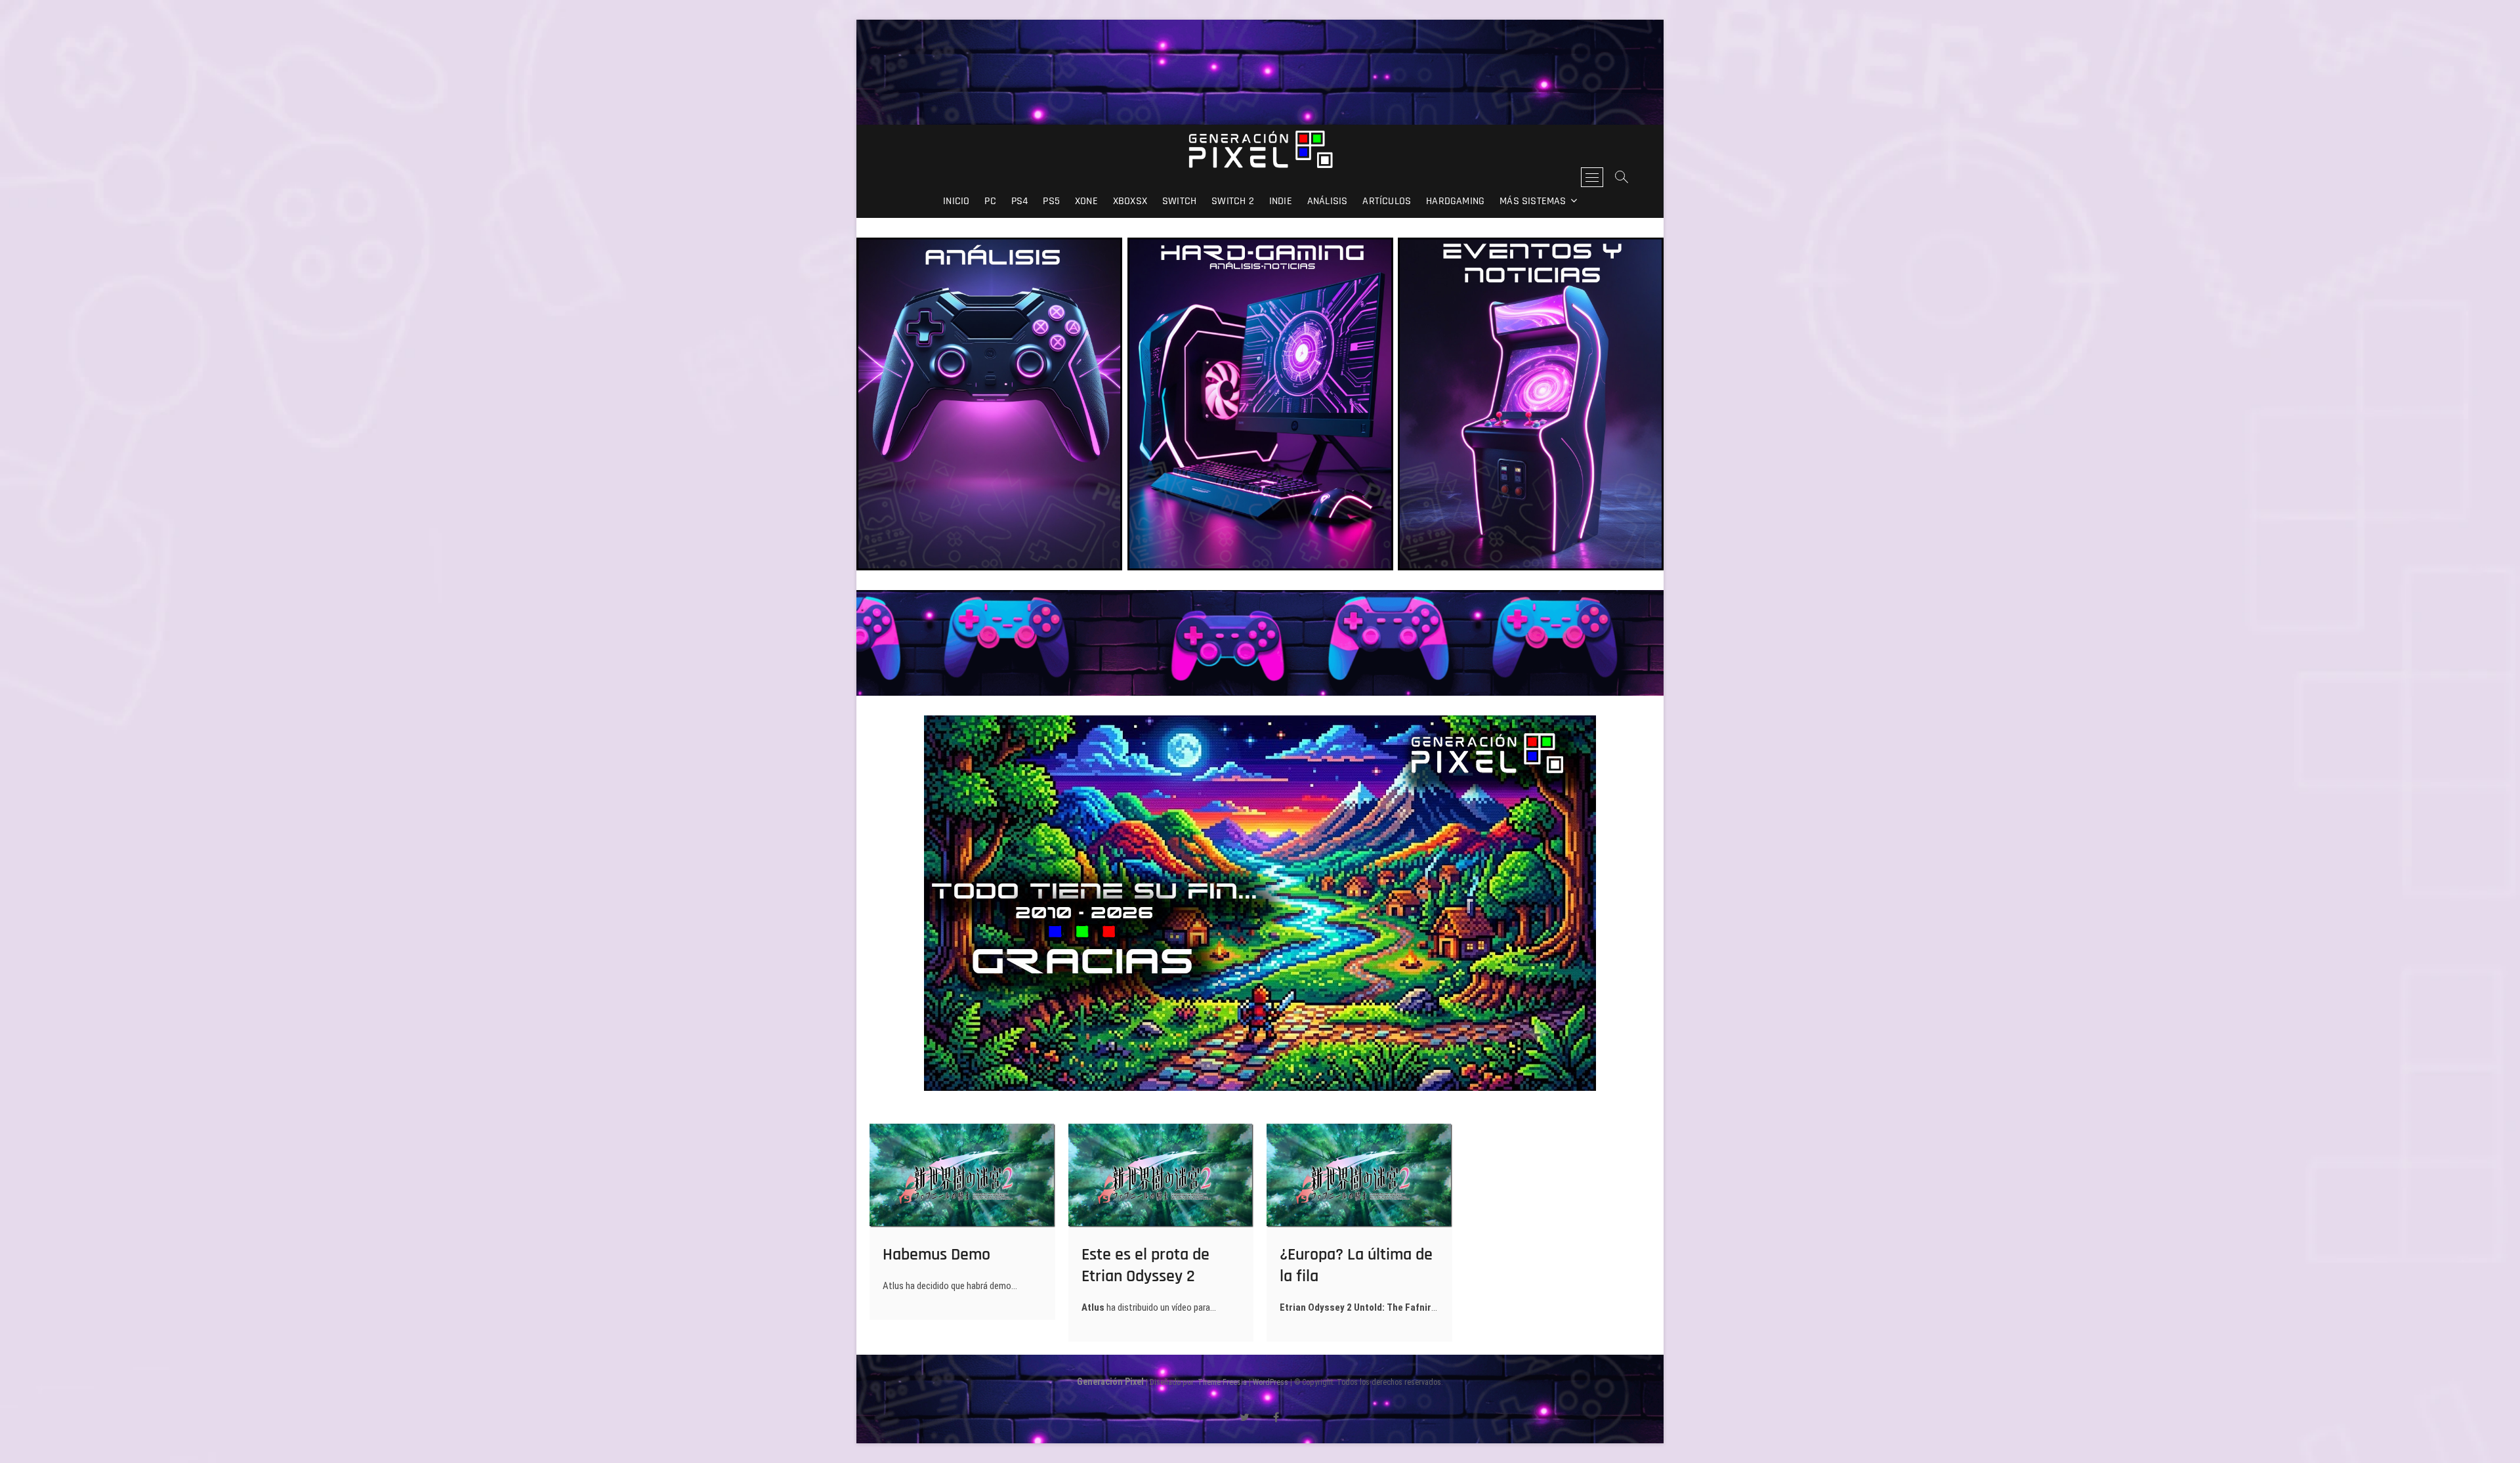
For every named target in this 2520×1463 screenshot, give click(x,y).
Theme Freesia (1222, 1382)
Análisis (1328, 201)
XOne (1086, 201)
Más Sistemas (1533, 201)
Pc (990, 201)
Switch (1179, 201)
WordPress (1270, 1382)
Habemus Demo (936, 1255)
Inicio (956, 201)
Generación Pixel (1110, 1382)
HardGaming (1455, 201)
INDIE (1281, 201)
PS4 (1020, 201)
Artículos (1387, 201)
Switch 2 (1233, 201)
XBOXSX (1130, 201)
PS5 (1051, 201)
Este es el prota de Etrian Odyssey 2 (1145, 1265)
